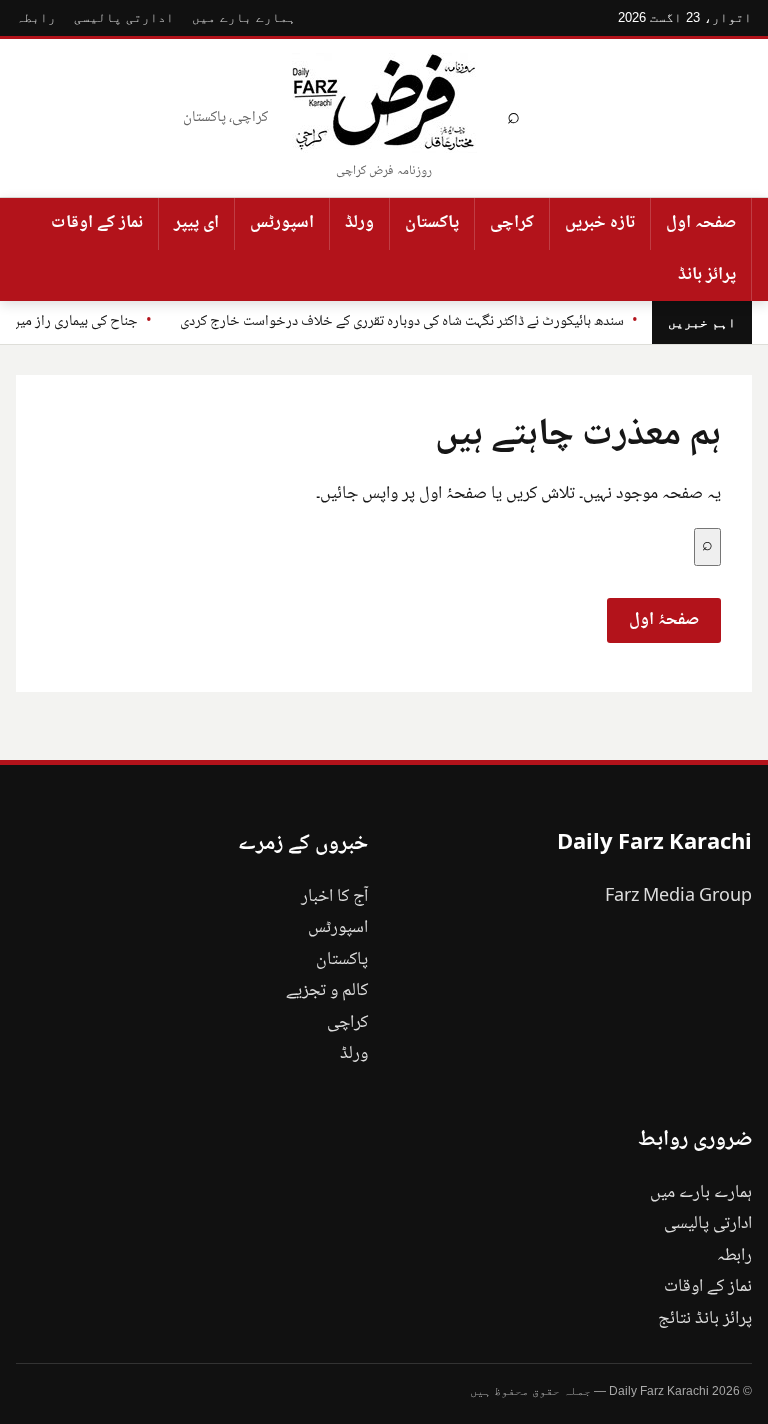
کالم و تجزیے (327, 991)
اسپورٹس (282, 223)
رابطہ (36, 17)
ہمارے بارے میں (244, 17)
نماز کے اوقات (97, 223)
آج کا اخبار (334, 897)
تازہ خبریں (600, 223)
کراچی (512, 223)
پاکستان (432, 223)
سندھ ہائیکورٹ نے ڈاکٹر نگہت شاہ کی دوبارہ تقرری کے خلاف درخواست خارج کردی (402, 322)
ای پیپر (196, 223)
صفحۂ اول (664, 620)
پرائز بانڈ (707, 275)
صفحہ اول (701, 223)
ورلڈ (359, 223)
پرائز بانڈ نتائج (705, 1319)
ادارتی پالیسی (124, 17)
